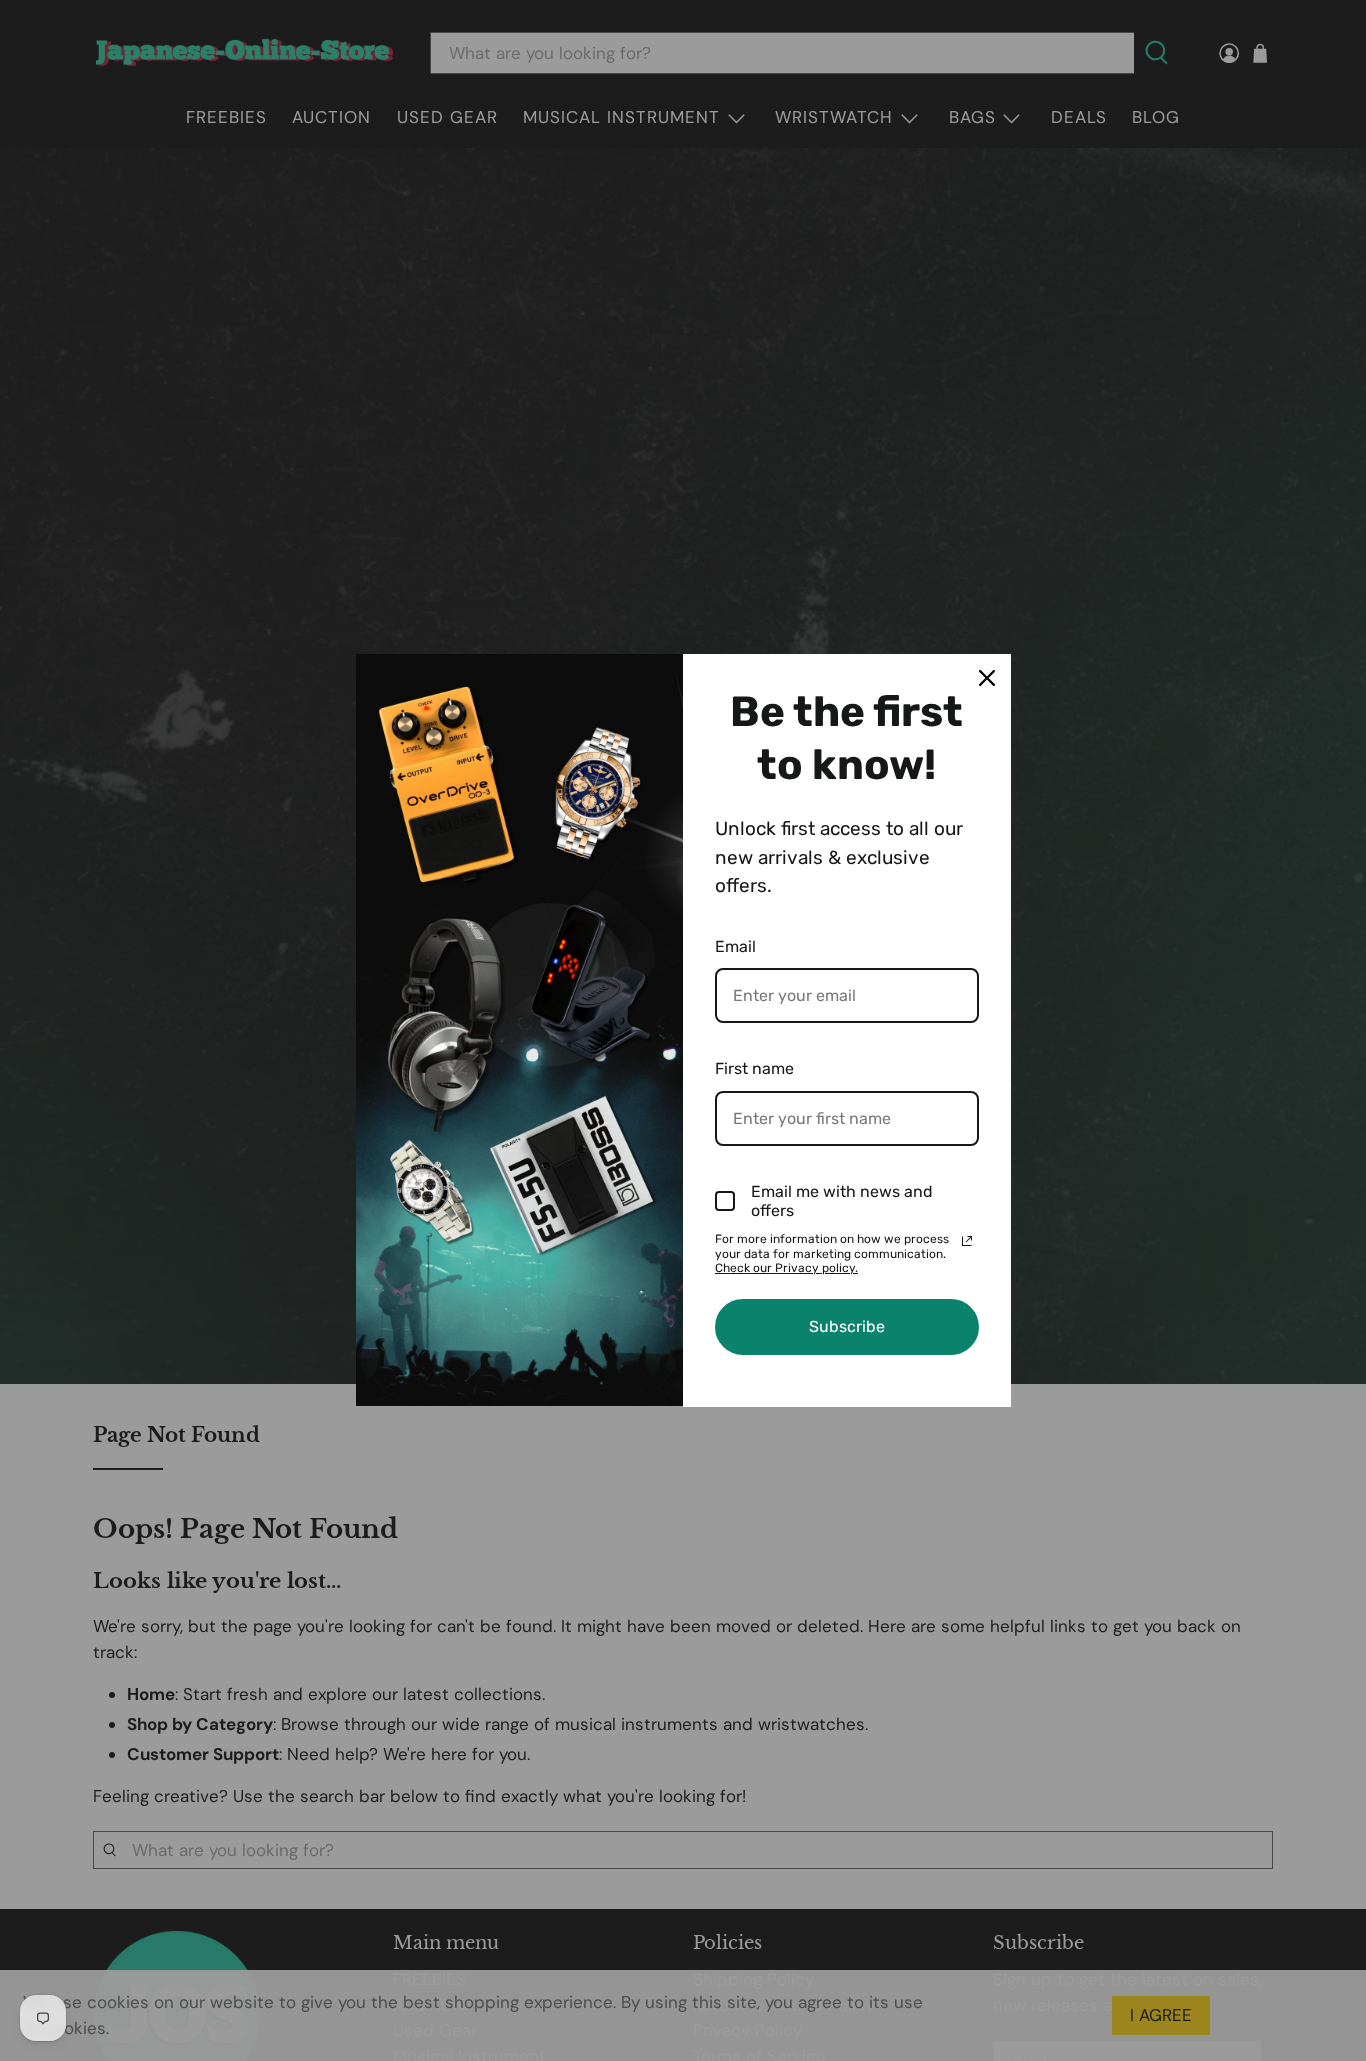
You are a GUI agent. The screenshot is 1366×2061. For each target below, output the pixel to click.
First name (754, 1068)
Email (735, 946)
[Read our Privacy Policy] (967, 1241)
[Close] (987, 678)
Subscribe (847, 1326)
